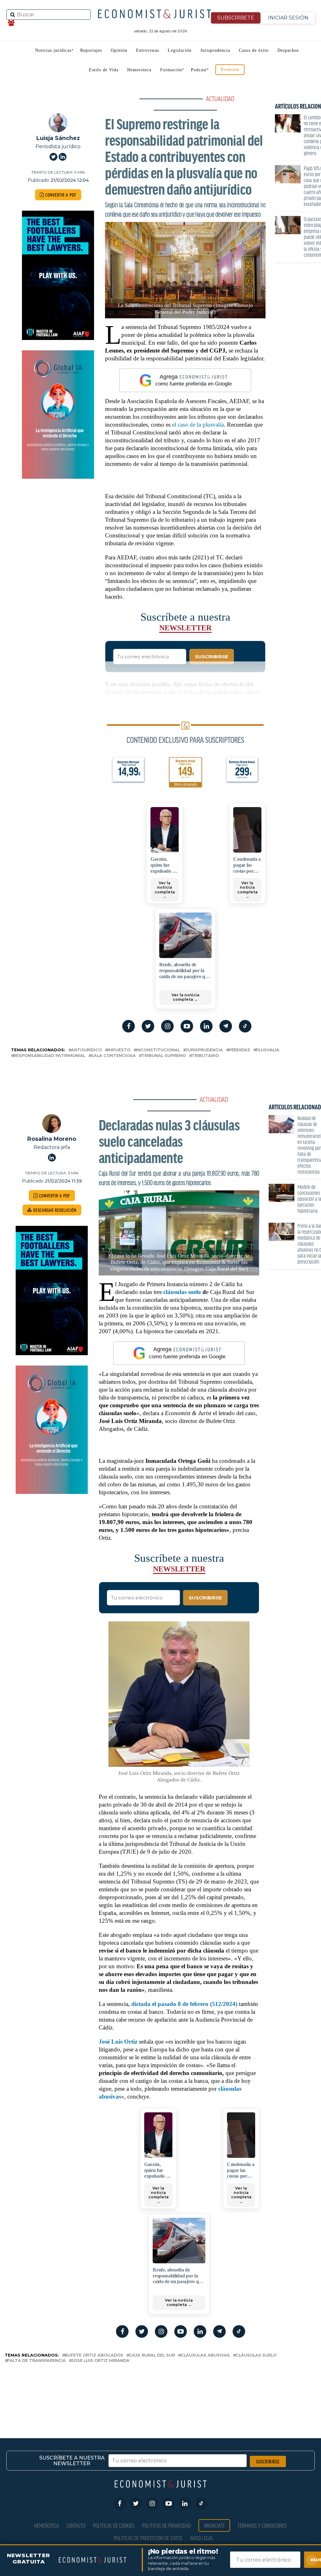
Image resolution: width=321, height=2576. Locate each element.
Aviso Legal (202, 2538)
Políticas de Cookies (114, 2525)
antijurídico (86, 1050)
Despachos (288, 50)
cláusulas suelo (182, 1292)
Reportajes (91, 50)
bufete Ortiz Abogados (94, 2355)
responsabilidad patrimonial (49, 1056)
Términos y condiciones (262, 2525)
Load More (160, 2390)
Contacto (76, 2525)
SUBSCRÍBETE (236, 18)
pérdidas (239, 1050)
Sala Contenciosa (113, 1056)
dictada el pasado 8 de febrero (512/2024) (184, 2004)
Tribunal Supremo (164, 1056)
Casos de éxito (254, 50)
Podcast (199, 70)
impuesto (119, 1050)
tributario (205, 1056)
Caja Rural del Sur (152, 2355)
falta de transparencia (37, 2361)
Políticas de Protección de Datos (148, 2538)
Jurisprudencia (215, 50)
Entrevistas (147, 50)
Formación (171, 70)
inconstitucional (158, 1050)
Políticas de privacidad (166, 2525)
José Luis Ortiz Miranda (100, 2361)
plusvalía (268, 1050)
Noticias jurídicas (53, 50)
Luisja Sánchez (58, 138)
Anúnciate (214, 2525)
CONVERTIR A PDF (60, 195)
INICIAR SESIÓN (288, 18)
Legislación (180, 50)
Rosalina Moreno (52, 1139)
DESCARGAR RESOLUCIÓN (54, 1210)
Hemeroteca (139, 70)
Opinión (119, 50)
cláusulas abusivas (205, 2355)
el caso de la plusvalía (198, 425)
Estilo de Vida (104, 70)
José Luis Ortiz (118, 2042)
